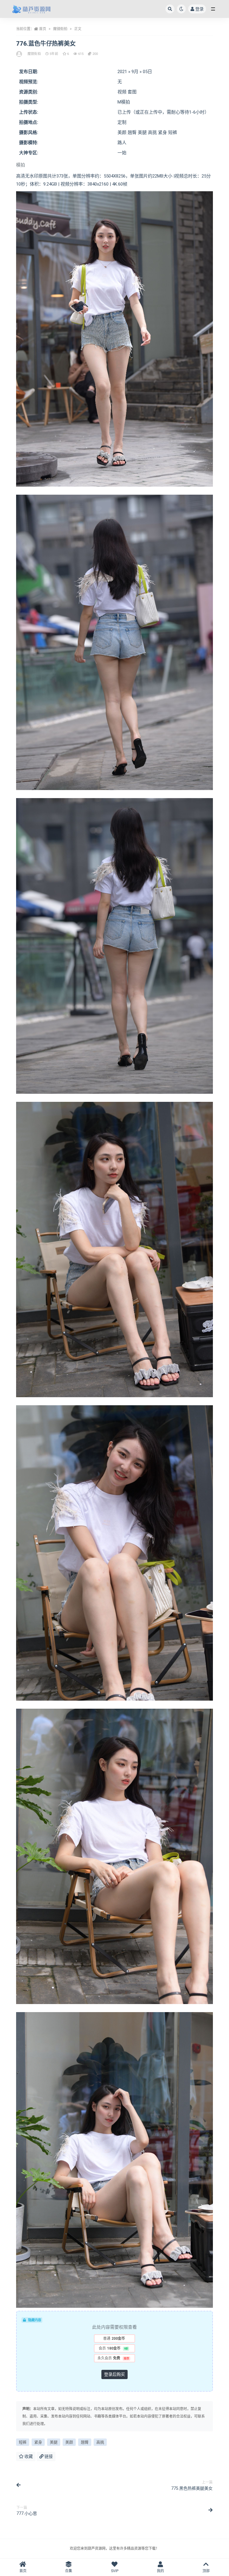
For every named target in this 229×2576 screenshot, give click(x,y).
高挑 (100, 2442)
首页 (43, 29)
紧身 (38, 2442)
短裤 (23, 2442)
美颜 (69, 2442)
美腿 (54, 2442)
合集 (69, 2571)
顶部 (206, 2571)
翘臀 (85, 2442)
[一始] (20, 54)
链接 (48, 2456)
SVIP (115, 2571)
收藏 (28, 2456)
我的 (160, 2571)
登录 (199, 9)
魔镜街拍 (60, 29)
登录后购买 (114, 2374)
